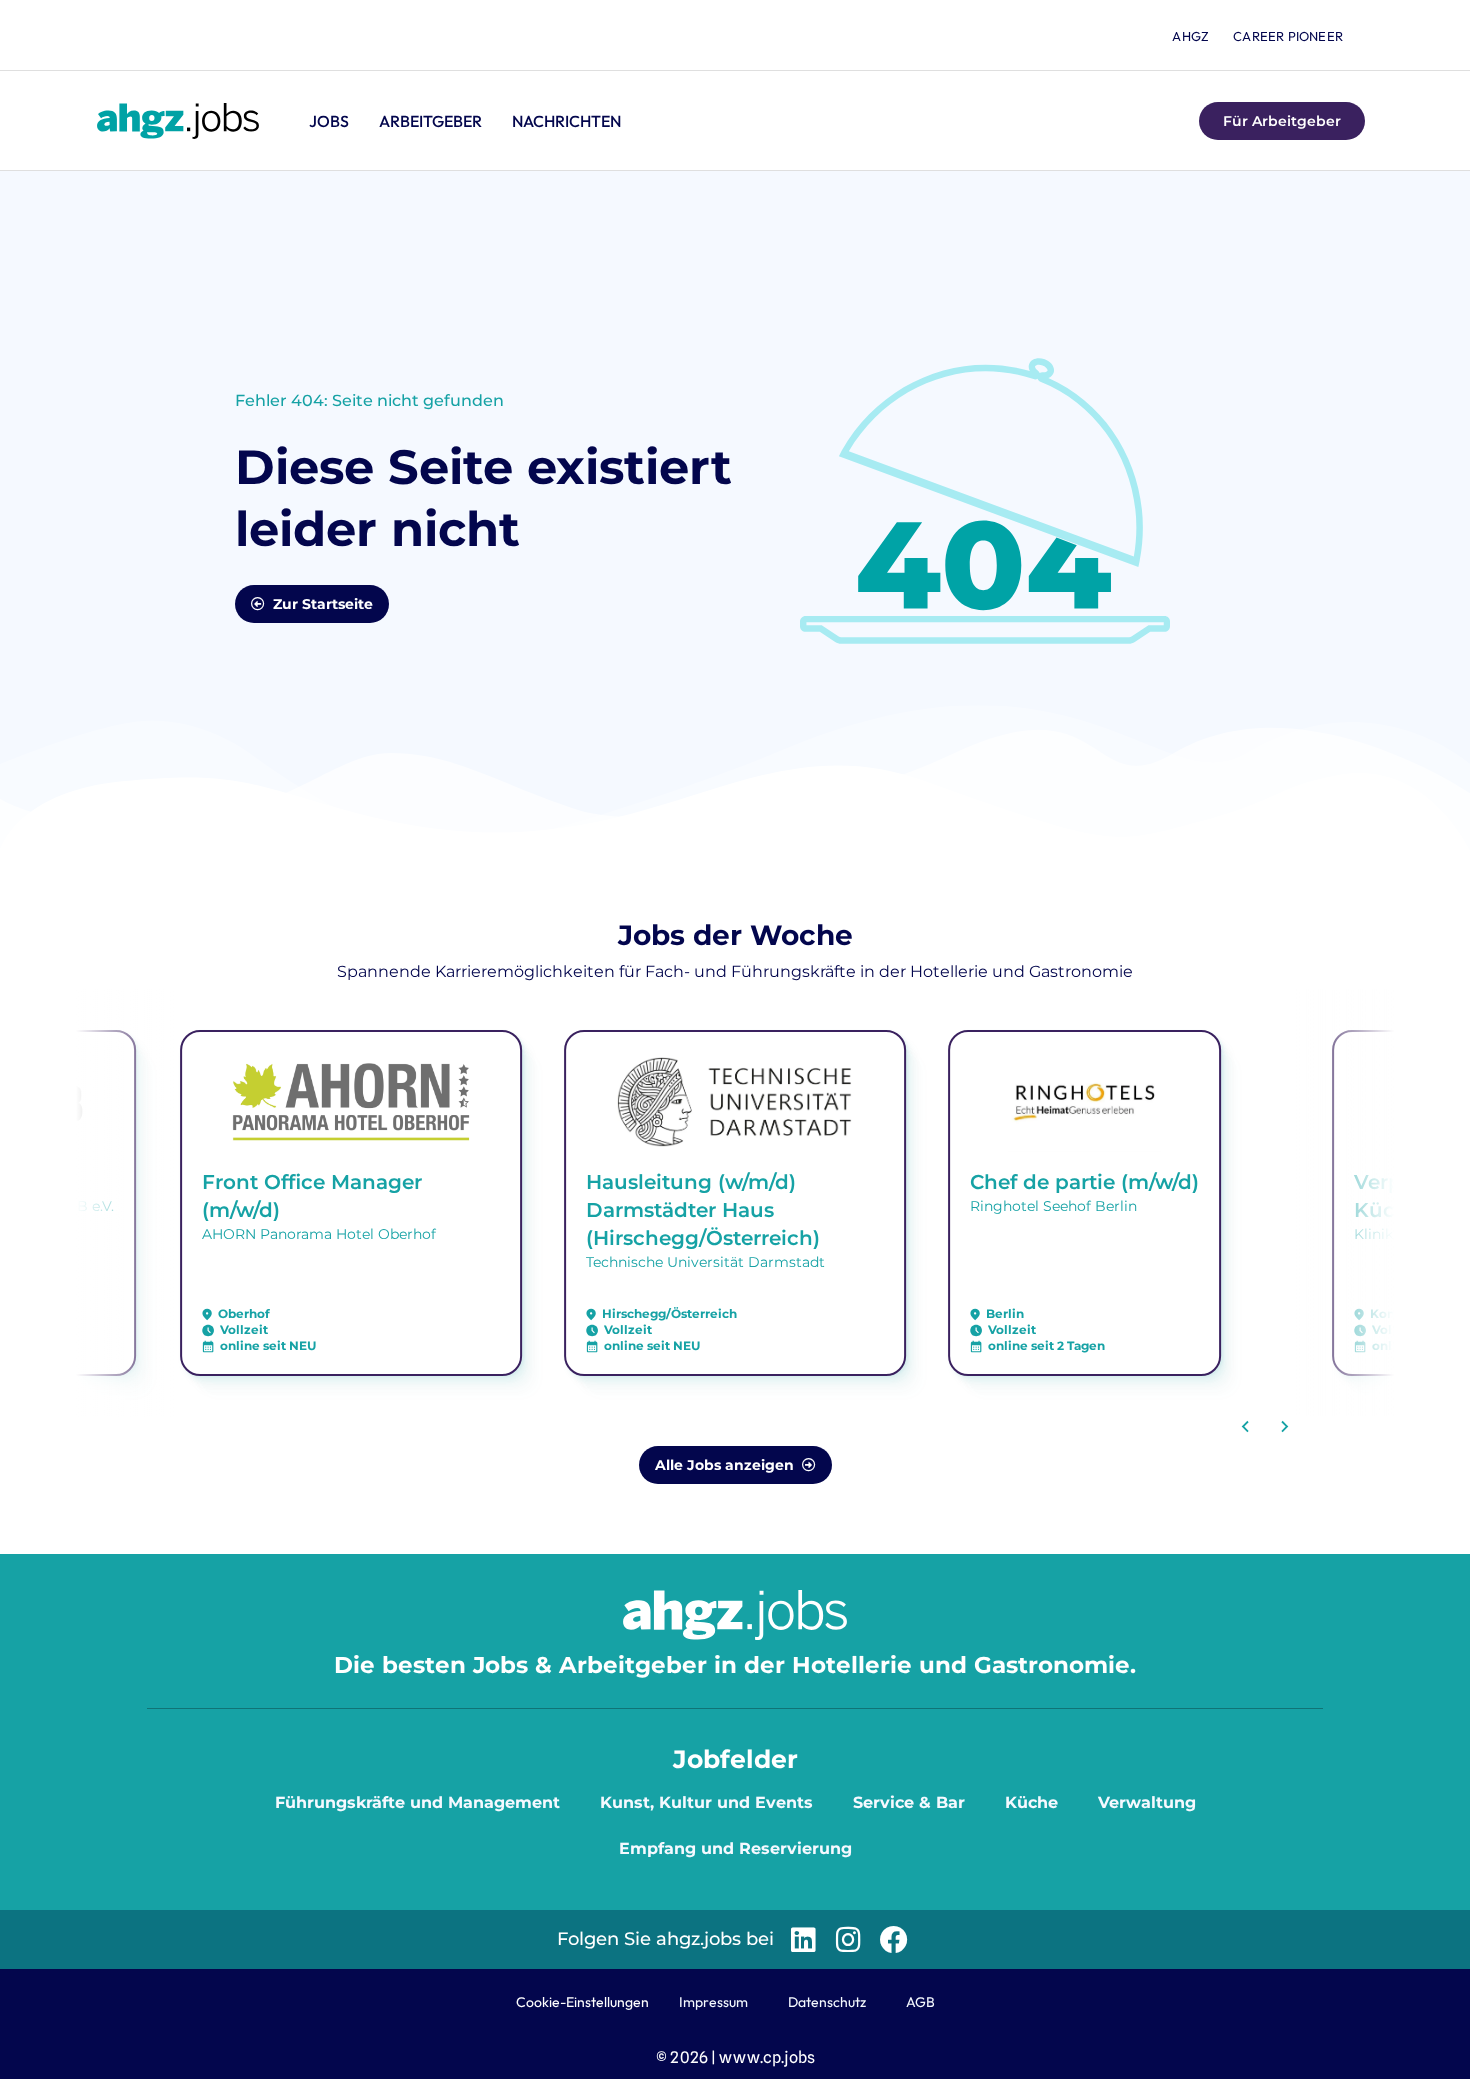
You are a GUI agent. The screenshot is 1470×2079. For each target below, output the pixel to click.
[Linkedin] (803, 1939)
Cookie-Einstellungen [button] (582, 2002)
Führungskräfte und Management (417, 1802)
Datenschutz (827, 2002)
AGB (920, 2002)
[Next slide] (1284, 1427)
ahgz (1190, 36)
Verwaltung (1147, 1802)
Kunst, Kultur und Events (706, 1802)
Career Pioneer (1288, 36)
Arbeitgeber (430, 121)
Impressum (713, 2002)
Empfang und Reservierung (735, 1848)
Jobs (329, 121)
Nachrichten (566, 121)
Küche (1031, 1802)
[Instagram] (848, 1939)
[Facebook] (893, 1939)
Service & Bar (909, 1802)
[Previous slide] (1246, 1427)
